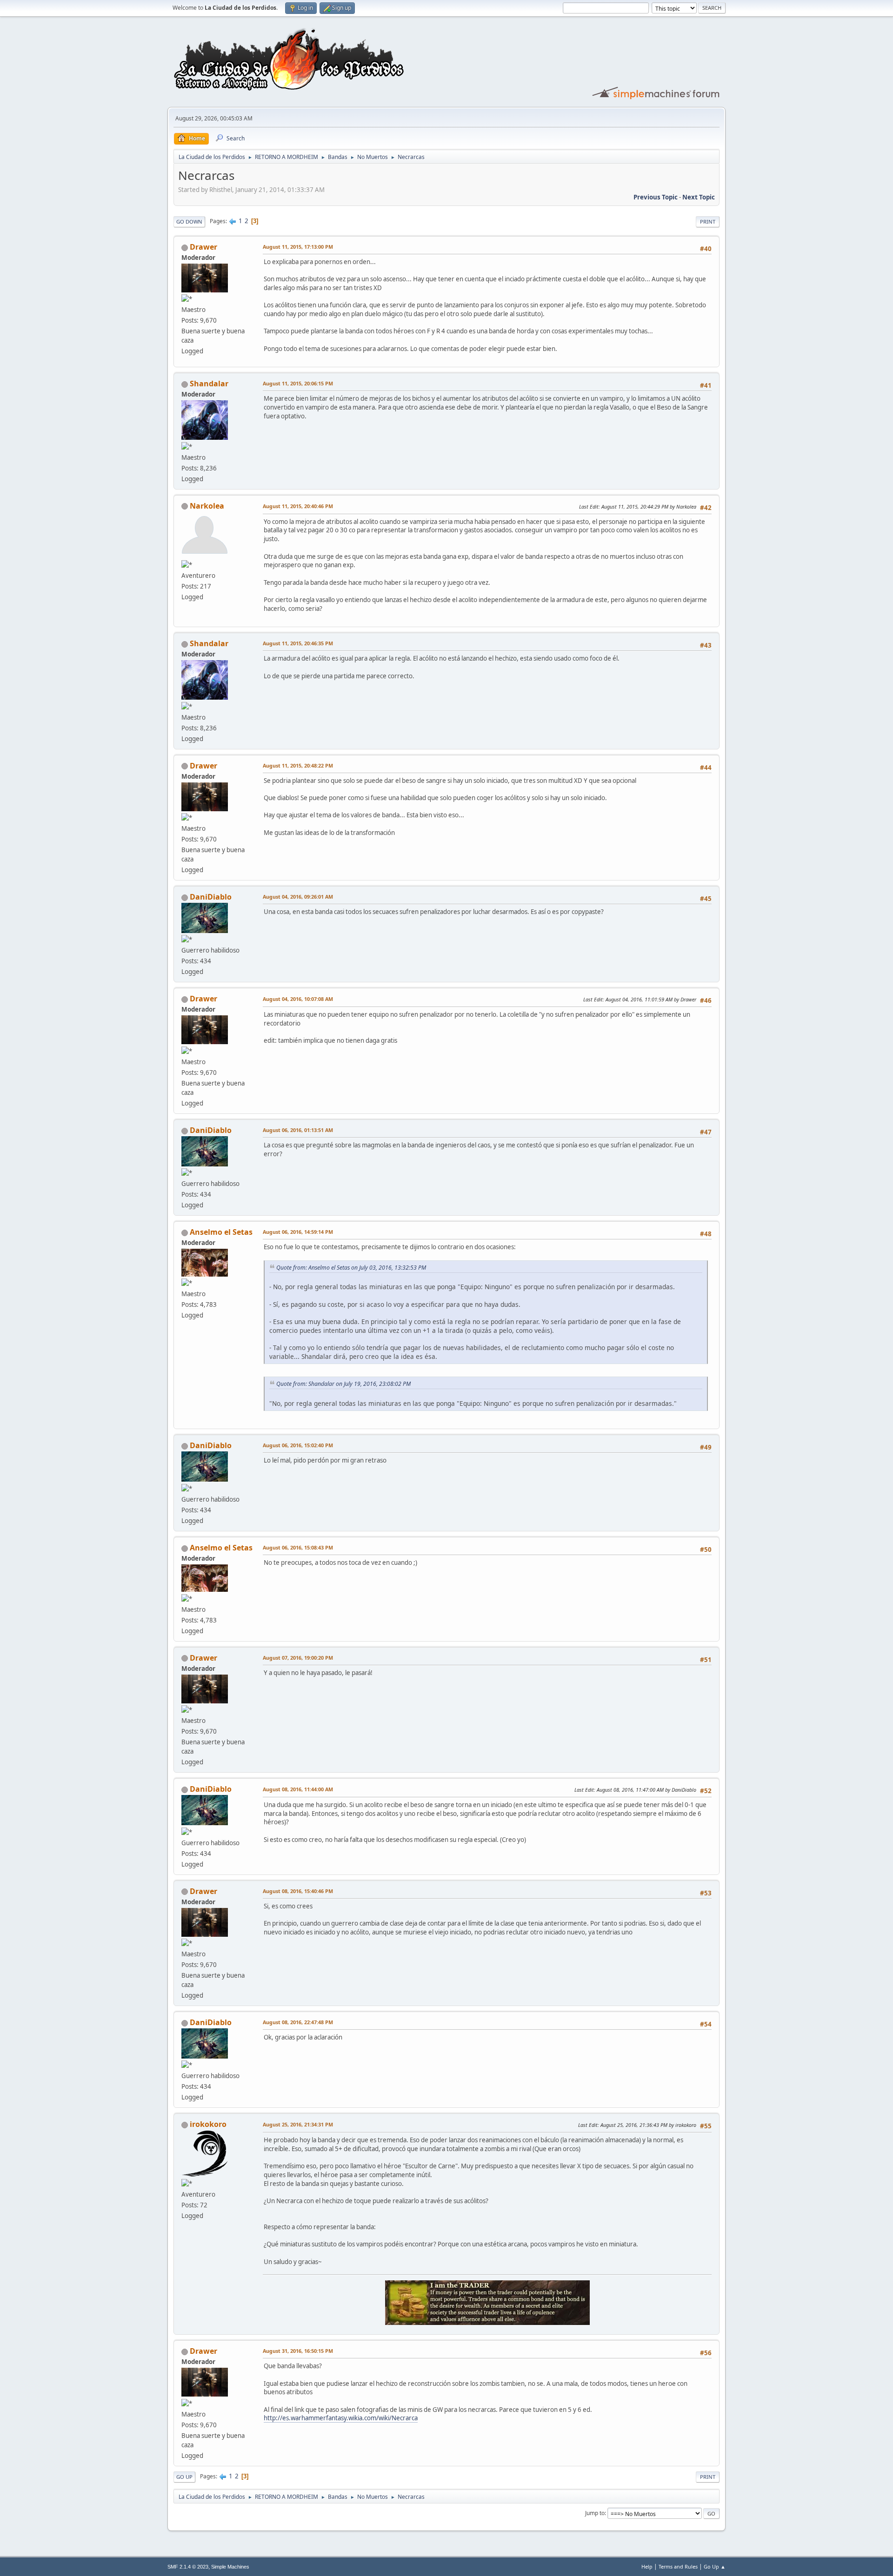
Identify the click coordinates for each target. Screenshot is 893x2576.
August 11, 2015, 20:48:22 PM (298, 765)
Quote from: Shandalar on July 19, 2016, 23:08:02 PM (343, 1384)
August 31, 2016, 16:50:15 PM (298, 2351)
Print (708, 222)
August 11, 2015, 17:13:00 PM (298, 247)
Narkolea (207, 506)
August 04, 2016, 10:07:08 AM (298, 999)
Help (647, 2566)
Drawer (203, 247)
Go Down (189, 222)
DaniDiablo (211, 897)
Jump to (595, 2513)
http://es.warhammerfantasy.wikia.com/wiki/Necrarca (341, 2418)
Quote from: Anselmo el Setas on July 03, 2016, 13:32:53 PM (351, 1268)
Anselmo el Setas (221, 1232)
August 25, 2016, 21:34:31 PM (298, 2124)
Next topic (699, 197)
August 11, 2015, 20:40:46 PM (298, 506)
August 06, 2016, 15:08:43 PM (298, 1547)
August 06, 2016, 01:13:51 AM (298, 1130)
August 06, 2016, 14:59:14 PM (298, 1232)
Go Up (184, 2477)
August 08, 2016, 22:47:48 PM (298, 2022)
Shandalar (209, 384)
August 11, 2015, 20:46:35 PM (298, 643)
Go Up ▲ (715, 2566)
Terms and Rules (678, 2566)
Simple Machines (230, 2567)
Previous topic (656, 197)
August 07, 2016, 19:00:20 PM (298, 1658)
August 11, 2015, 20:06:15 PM (298, 383)
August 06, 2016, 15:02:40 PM (298, 1445)
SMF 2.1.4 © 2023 (188, 2567)
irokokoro (208, 2124)
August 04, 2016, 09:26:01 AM (298, 897)
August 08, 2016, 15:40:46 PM (298, 1891)
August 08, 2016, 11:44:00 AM (298, 1789)
